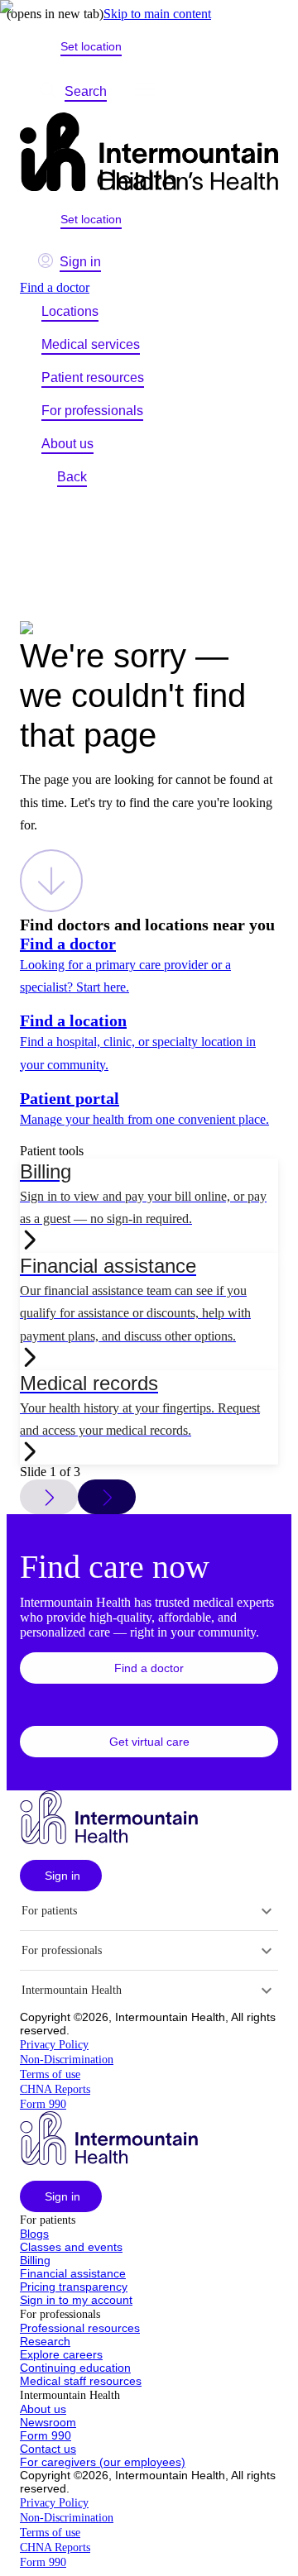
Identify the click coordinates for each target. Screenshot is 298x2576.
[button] (149, 1668)
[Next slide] (107, 1497)
